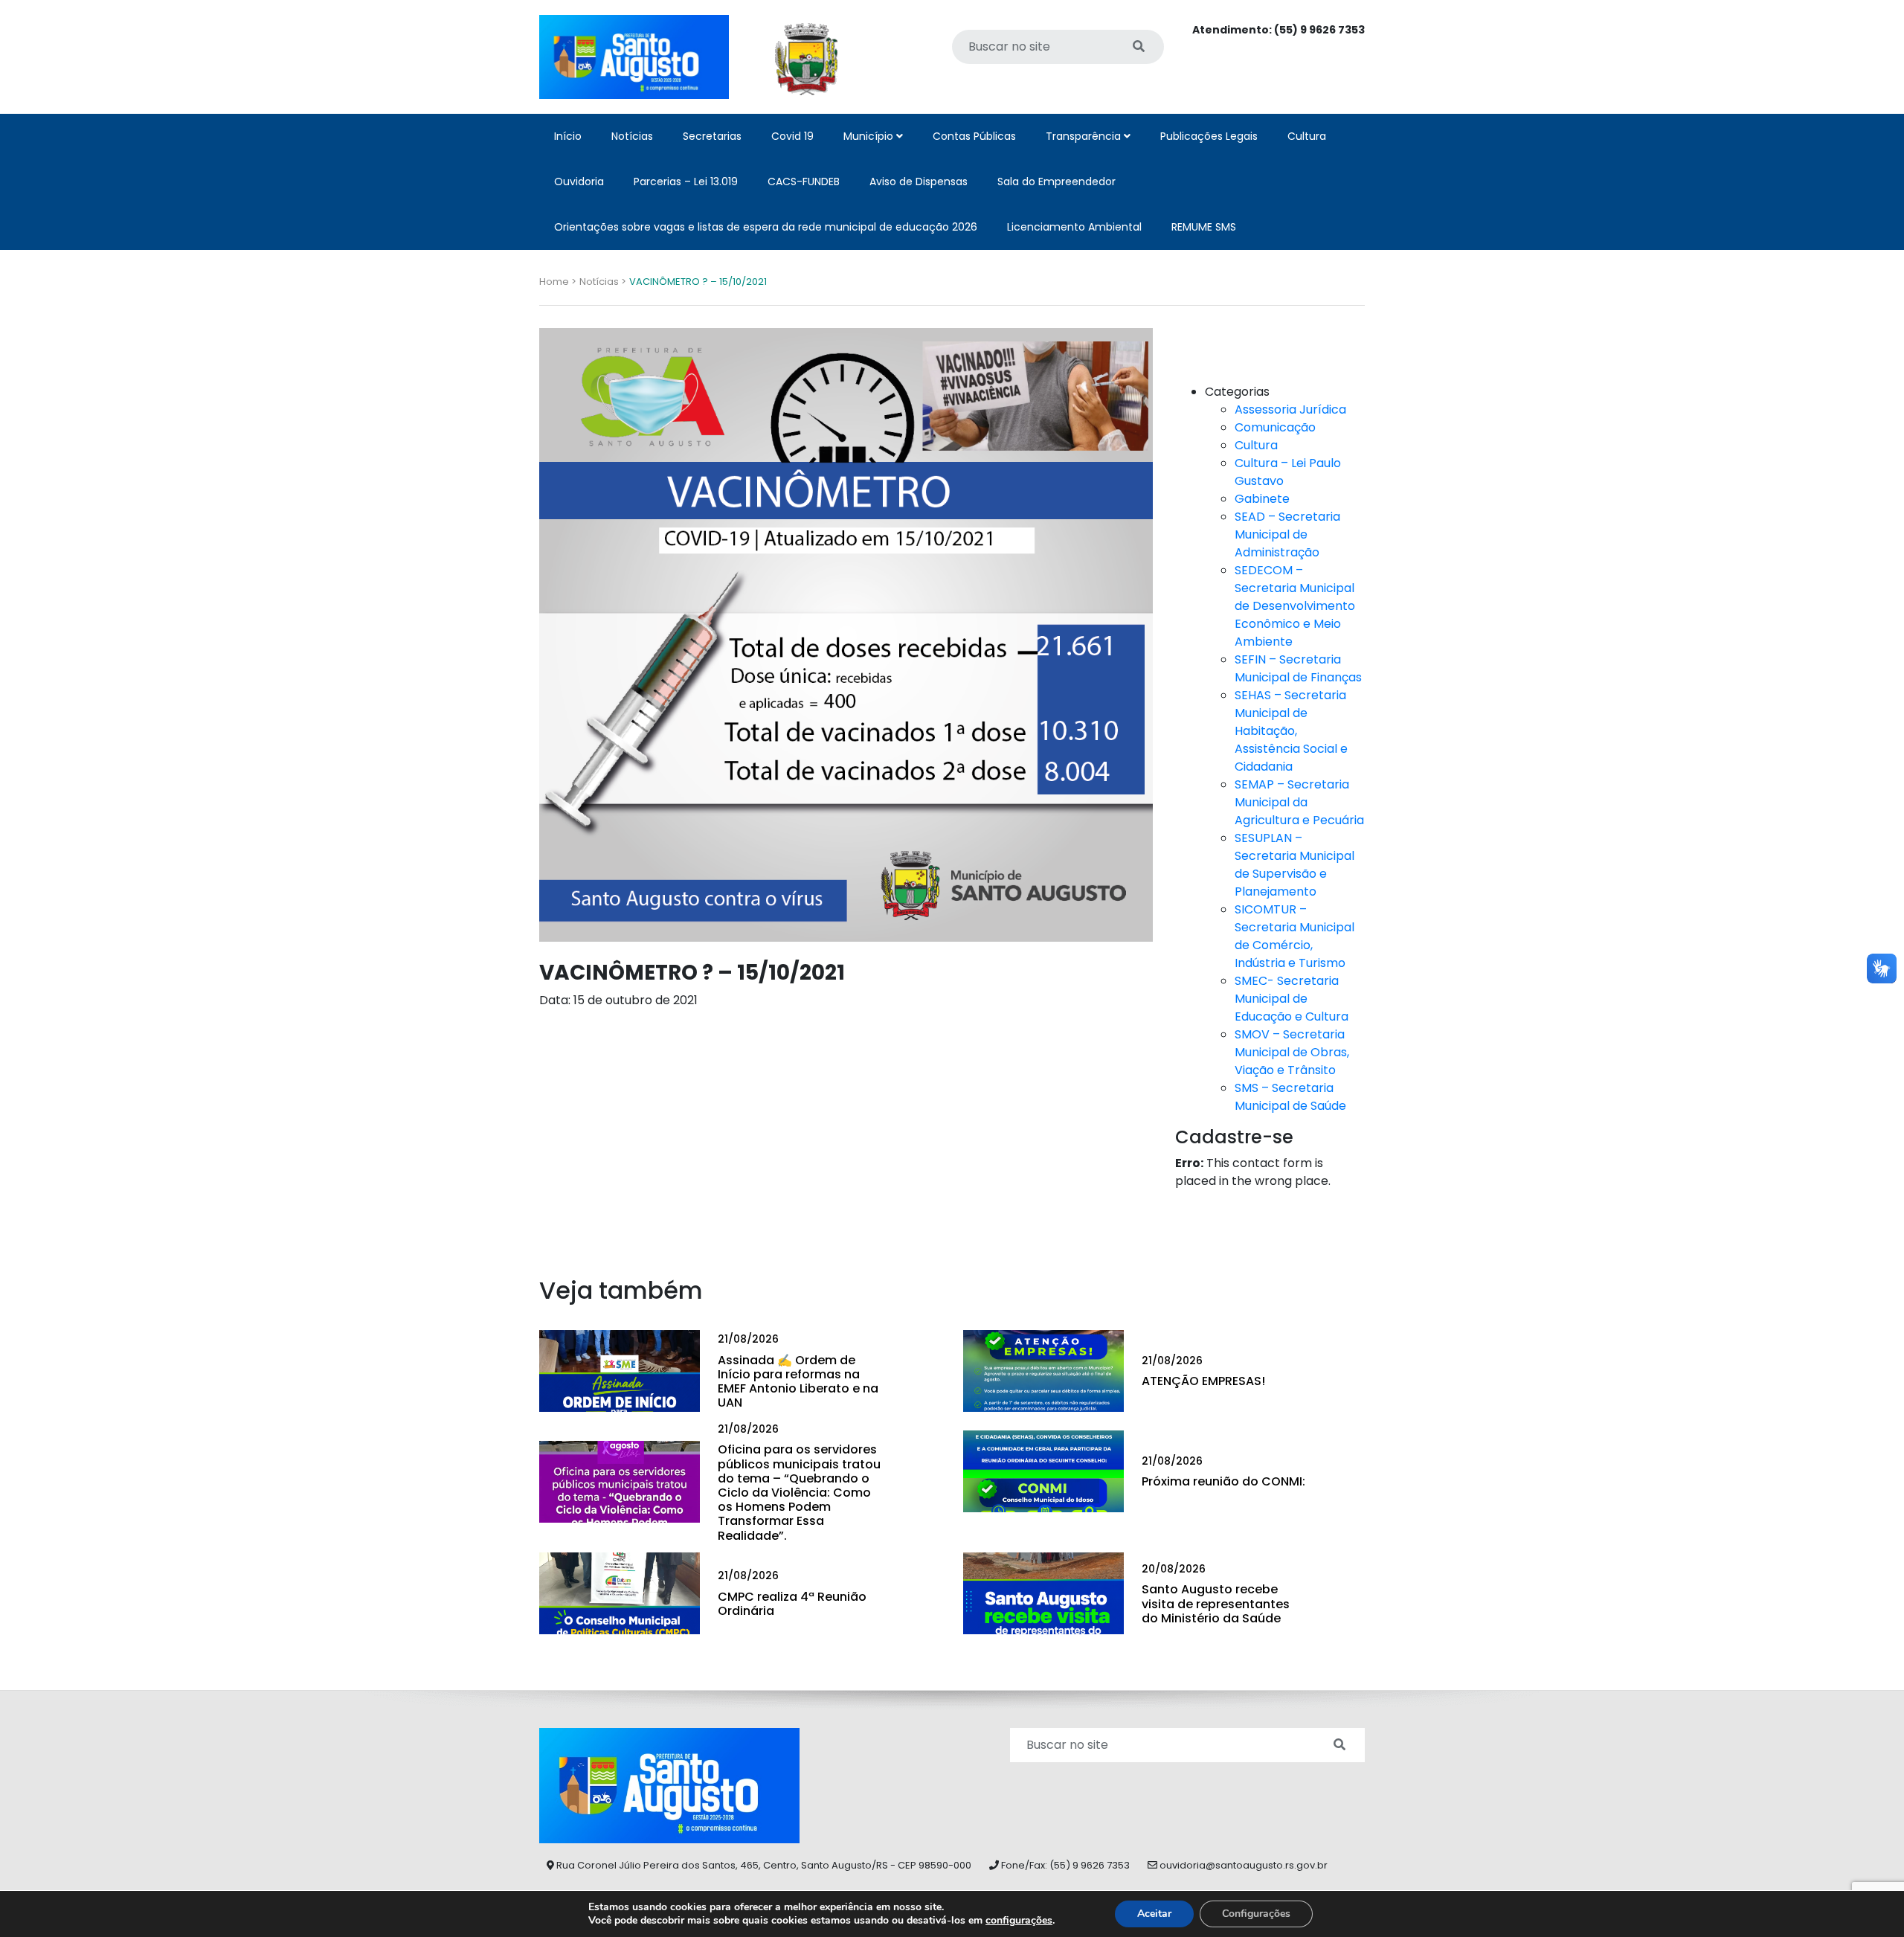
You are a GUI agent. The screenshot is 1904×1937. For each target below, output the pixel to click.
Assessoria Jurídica (1290, 409)
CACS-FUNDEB (804, 182)
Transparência (1085, 136)
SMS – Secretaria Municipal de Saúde (1290, 1097)
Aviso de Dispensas (919, 182)
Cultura (1307, 136)
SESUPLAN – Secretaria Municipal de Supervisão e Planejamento (1294, 865)
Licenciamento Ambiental (1074, 227)
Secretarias (712, 136)
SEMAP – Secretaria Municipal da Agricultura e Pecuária (1299, 802)
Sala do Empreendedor (1056, 182)
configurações (1019, 1921)
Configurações (1256, 1914)
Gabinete (1262, 499)
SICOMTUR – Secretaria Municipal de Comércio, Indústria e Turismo (1294, 936)
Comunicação (1275, 427)
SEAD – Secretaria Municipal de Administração (1287, 534)
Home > (558, 282)
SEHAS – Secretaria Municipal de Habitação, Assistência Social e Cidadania (1291, 731)
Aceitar (1154, 1914)
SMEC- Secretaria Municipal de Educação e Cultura (1292, 999)
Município (870, 136)
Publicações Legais (1209, 136)
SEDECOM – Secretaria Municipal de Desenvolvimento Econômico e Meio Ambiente (1295, 606)
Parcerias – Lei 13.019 (686, 182)
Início (568, 136)
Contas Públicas (974, 136)
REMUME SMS (1204, 227)
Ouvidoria (579, 182)
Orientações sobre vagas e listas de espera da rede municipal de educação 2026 (766, 227)
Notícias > (603, 282)
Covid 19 (792, 136)
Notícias (632, 136)
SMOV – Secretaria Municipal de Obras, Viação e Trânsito (1292, 1052)
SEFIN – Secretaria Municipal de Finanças (1298, 668)
